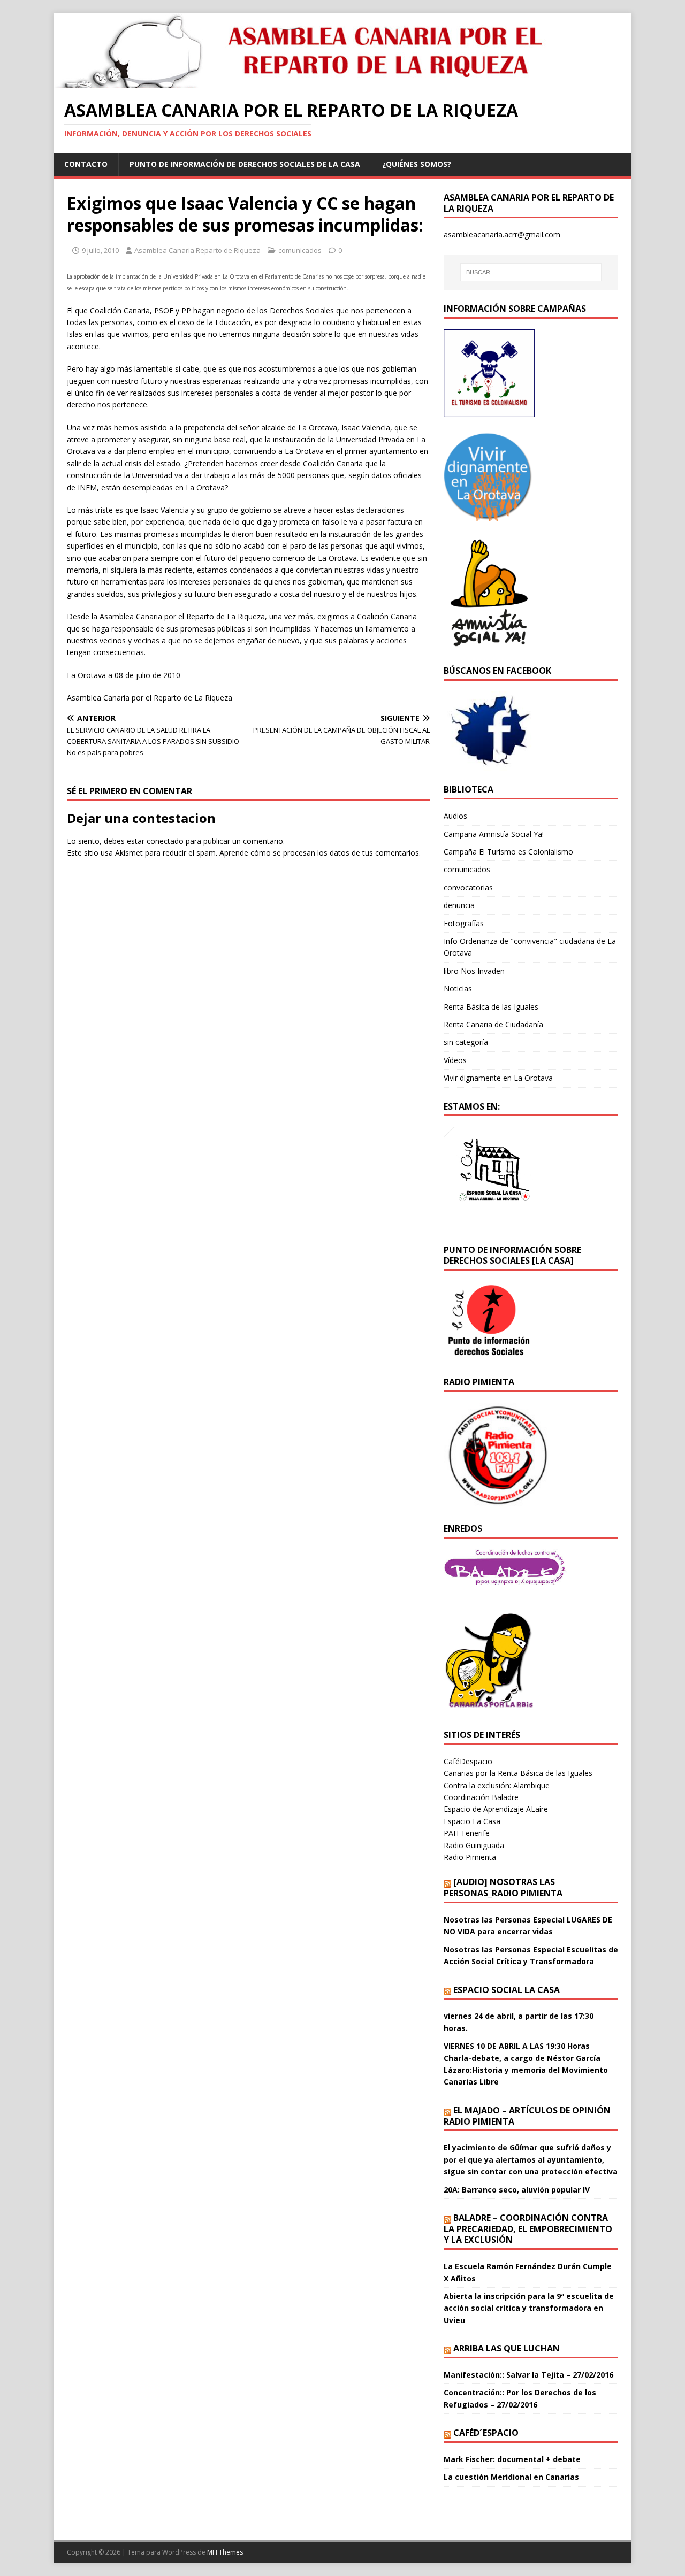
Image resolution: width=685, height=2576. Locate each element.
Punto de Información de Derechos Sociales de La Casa (245, 164)
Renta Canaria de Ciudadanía (493, 1024)
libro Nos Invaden (474, 971)
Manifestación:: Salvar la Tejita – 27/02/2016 (528, 2375)
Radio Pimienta (470, 1857)
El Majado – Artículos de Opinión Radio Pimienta (527, 2116)
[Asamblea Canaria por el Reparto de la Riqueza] (308, 82)
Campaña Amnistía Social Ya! (494, 834)
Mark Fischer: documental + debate (512, 2459)
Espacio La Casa (472, 1821)
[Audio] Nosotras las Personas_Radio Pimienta (503, 1887)
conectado (165, 841)
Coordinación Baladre (481, 1797)
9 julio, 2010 (100, 250)
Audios (455, 816)
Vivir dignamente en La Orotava (498, 1078)
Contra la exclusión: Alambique (497, 1785)
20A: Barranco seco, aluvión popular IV (517, 2190)
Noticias (458, 989)
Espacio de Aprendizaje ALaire (496, 1809)
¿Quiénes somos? (417, 164)
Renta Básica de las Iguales (491, 1007)
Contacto (86, 164)
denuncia (459, 905)
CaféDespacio (468, 1761)
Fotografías (464, 923)
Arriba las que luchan (507, 2348)
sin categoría (466, 1042)
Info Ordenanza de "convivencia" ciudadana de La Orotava (530, 947)
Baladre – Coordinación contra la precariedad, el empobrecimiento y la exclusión (528, 2229)
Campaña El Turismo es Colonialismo (508, 852)
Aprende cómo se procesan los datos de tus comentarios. (320, 853)
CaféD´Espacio (486, 2433)
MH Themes (225, 2552)
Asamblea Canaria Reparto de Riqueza (197, 250)
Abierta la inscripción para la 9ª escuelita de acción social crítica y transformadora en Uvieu (529, 2308)
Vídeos (455, 1060)
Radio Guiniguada (474, 1845)
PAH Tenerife (467, 1833)
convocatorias (468, 887)
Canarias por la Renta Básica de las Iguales (518, 1773)
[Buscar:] (531, 272)
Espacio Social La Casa (507, 1990)
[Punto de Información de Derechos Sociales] (489, 515)
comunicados (300, 250)
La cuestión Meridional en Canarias (511, 2477)
